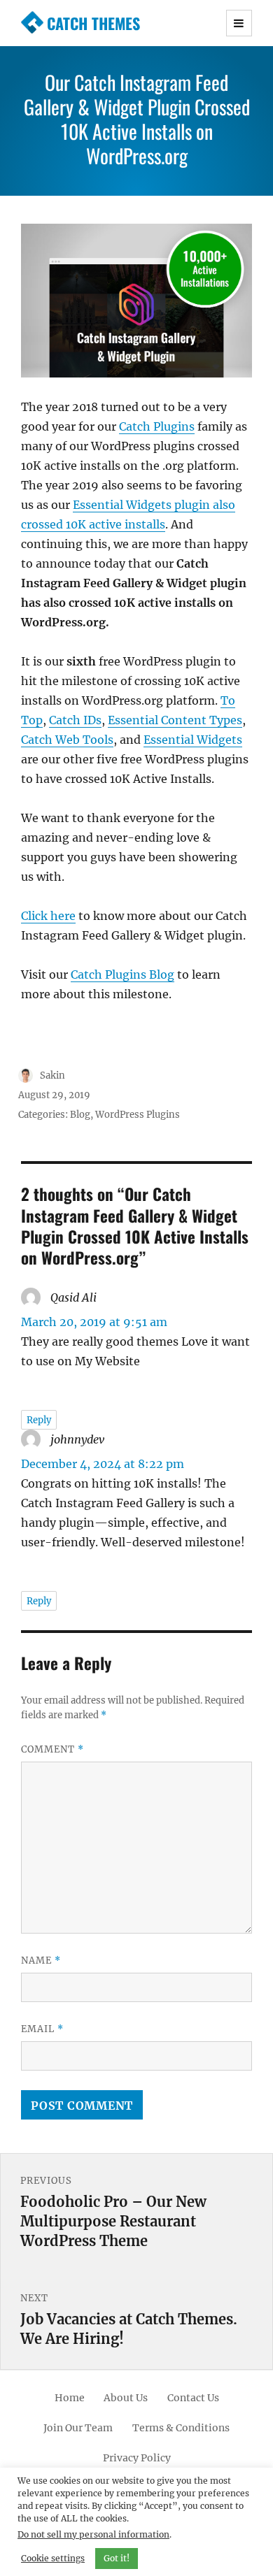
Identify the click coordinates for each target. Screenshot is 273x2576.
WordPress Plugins (138, 1115)
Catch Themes (93, 23)
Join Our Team (78, 2428)
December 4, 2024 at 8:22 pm (103, 1464)
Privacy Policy (137, 2458)
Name (41, 1960)
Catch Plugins (157, 426)
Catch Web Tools (67, 740)
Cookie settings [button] (53, 2558)
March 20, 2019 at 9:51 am (94, 1322)
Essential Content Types (175, 720)
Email (42, 2029)
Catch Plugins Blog (122, 974)
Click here (48, 916)
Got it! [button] (117, 2558)
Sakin (52, 1075)
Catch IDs (75, 720)
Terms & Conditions (181, 2428)
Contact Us (193, 2398)
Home (70, 2398)
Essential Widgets (193, 740)
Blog (80, 1115)
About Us (126, 2398)
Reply (39, 1420)
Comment (52, 1749)
